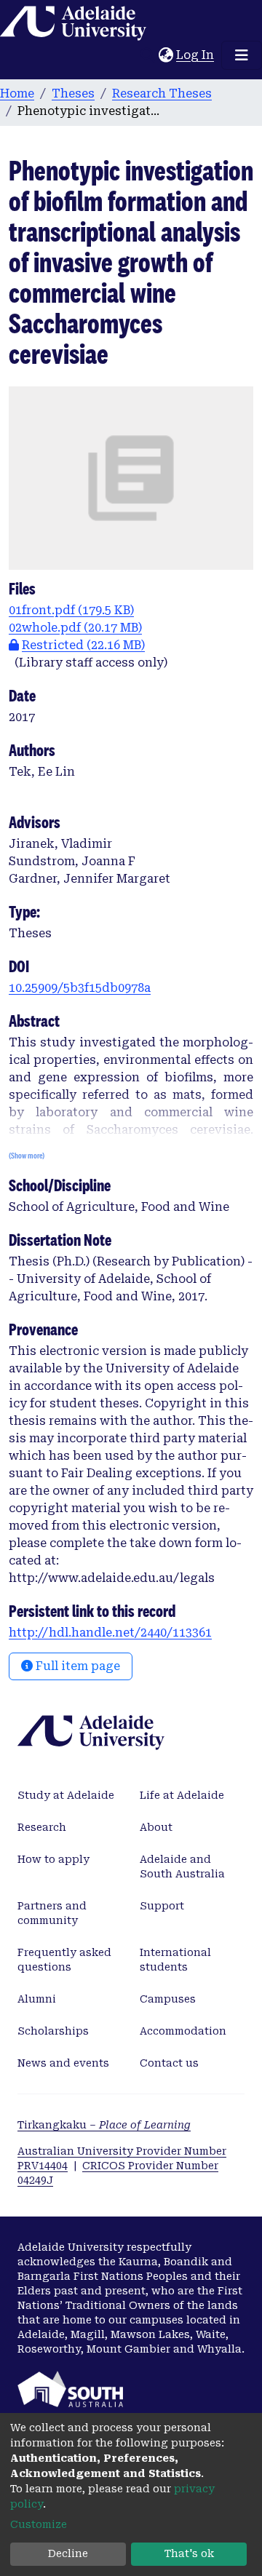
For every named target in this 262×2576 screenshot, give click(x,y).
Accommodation (183, 2031)
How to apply (53, 1859)
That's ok (189, 2553)
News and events (63, 2063)
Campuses (168, 1999)
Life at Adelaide (182, 1795)
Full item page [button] (76, 1666)
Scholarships (53, 2031)
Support (162, 1906)
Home (17, 94)
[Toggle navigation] (242, 55)
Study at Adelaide (66, 1795)
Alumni (37, 1999)
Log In (196, 55)
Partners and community (52, 1913)
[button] (166, 55)
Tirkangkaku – (104, 2125)
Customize (39, 2524)
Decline (68, 2553)
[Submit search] (147, 55)
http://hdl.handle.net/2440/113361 (110, 1633)
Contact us (169, 2063)
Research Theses (162, 94)
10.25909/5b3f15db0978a (80, 988)
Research (42, 1827)
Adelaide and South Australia (182, 1867)
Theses (73, 94)
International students (175, 1960)
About (156, 1827)
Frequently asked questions (64, 1960)
